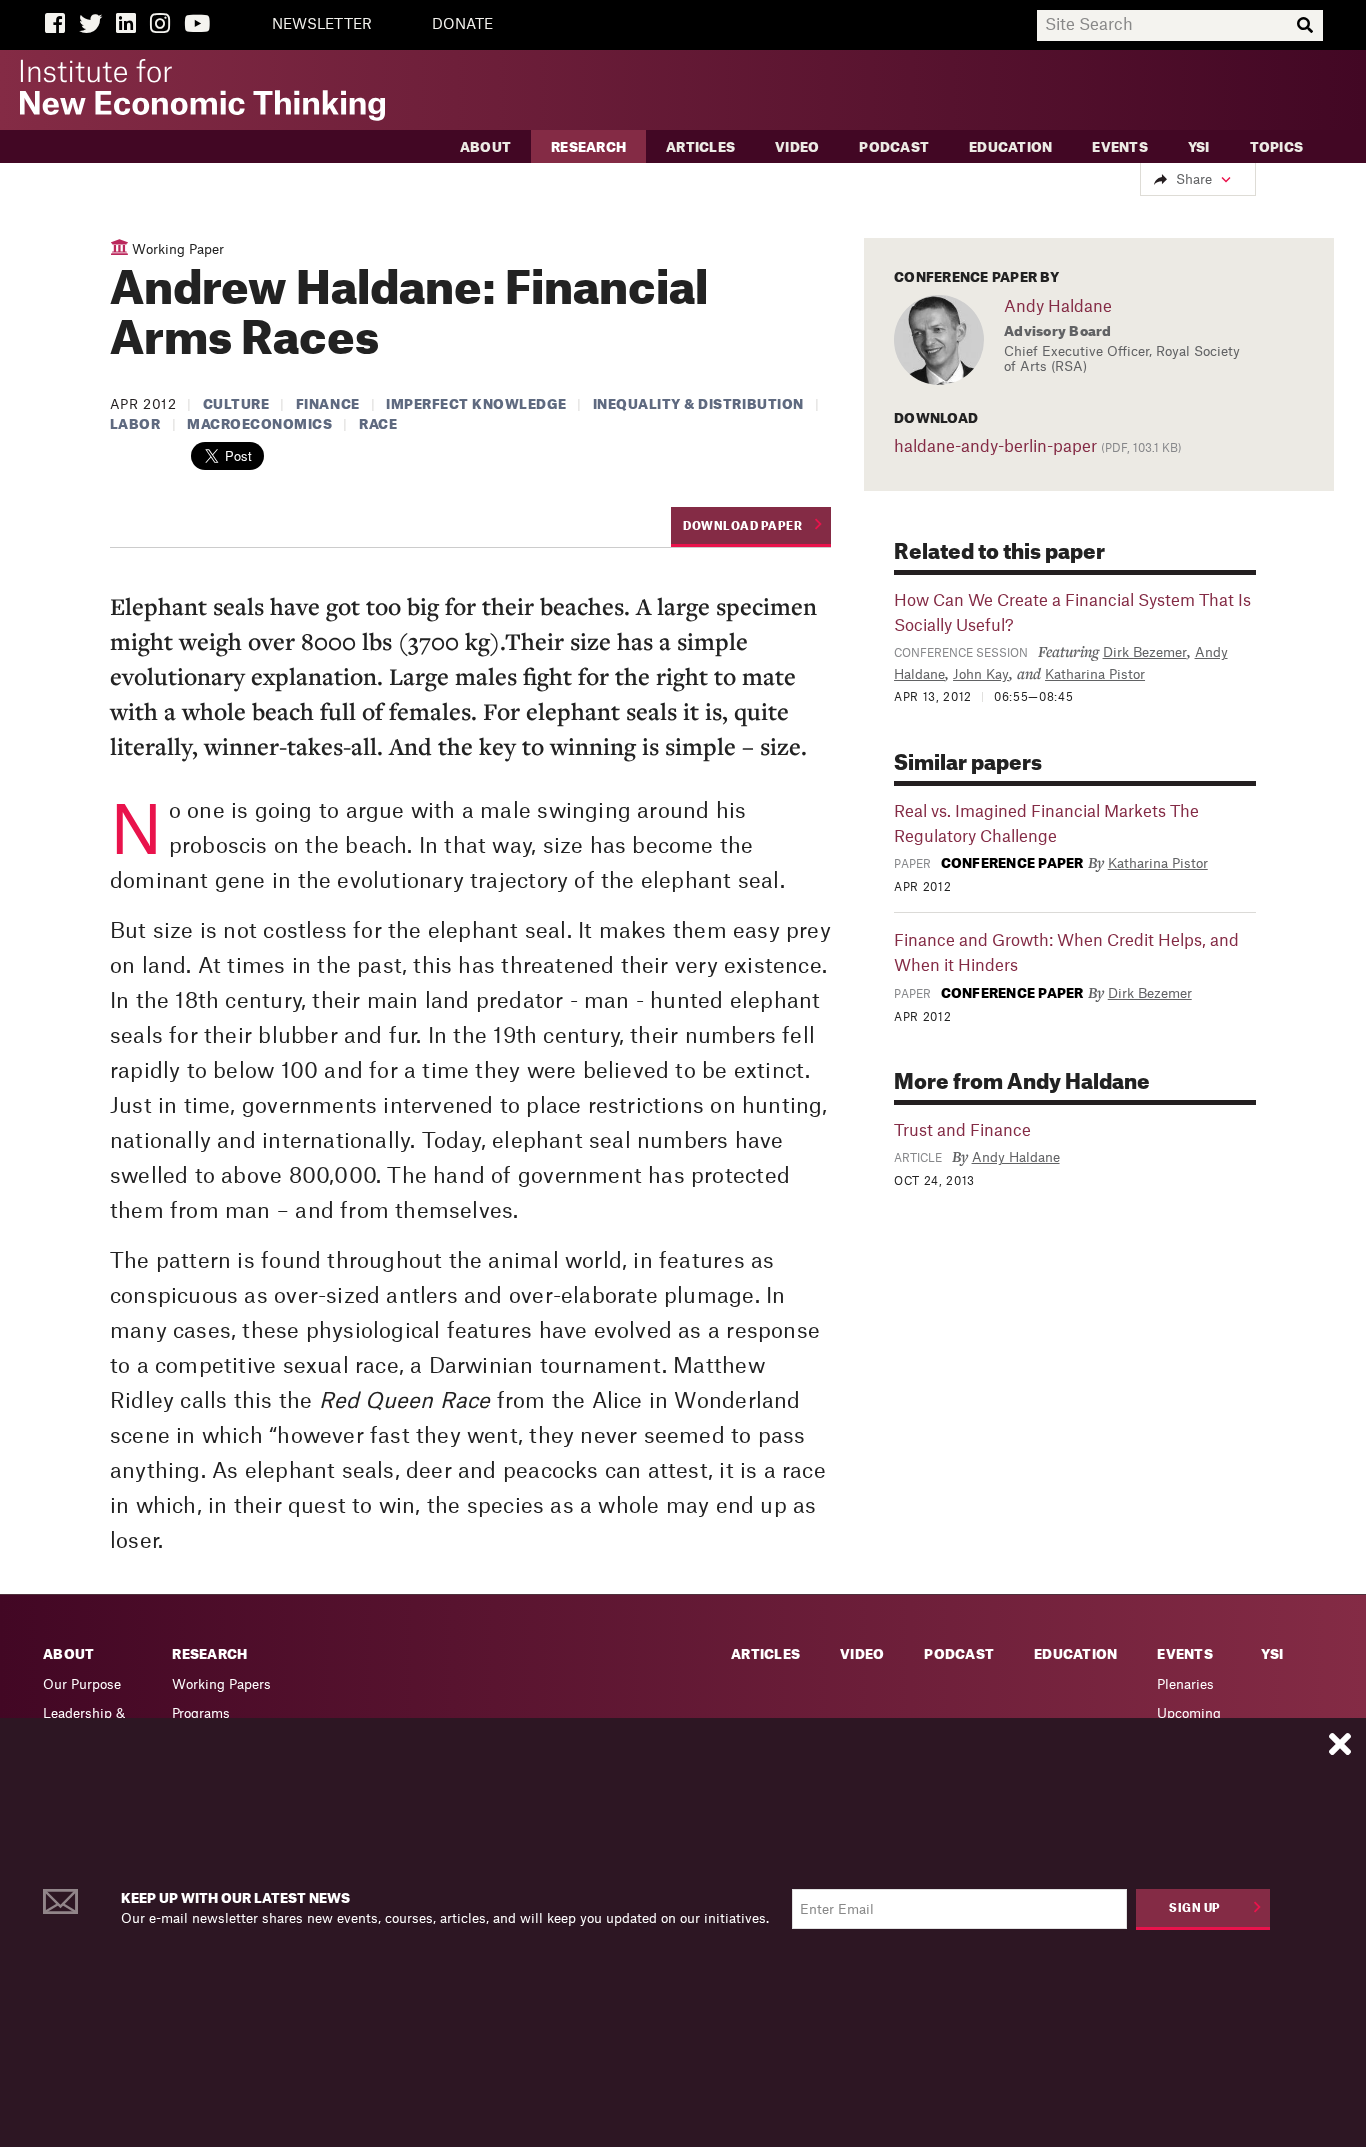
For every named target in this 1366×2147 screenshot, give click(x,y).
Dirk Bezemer (1145, 652)
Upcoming (1189, 1713)
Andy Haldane (1058, 307)
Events (1120, 147)
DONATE (462, 25)
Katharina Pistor (1095, 674)
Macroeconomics (259, 424)
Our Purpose (82, 1684)
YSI (1199, 147)
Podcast (894, 147)
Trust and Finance (962, 1131)
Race (378, 424)
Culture (236, 404)
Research (588, 147)
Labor (135, 424)
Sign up (1195, 1908)
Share (1194, 179)
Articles (700, 147)
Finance (328, 404)
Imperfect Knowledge (476, 404)
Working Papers (221, 1684)
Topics (1277, 147)
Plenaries (1185, 1684)
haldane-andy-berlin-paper (995, 447)
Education (1010, 147)
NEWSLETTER (322, 25)
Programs (201, 1713)
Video (797, 147)
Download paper (742, 526)
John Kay (981, 674)
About (485, 147)
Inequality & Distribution (698, 404)
